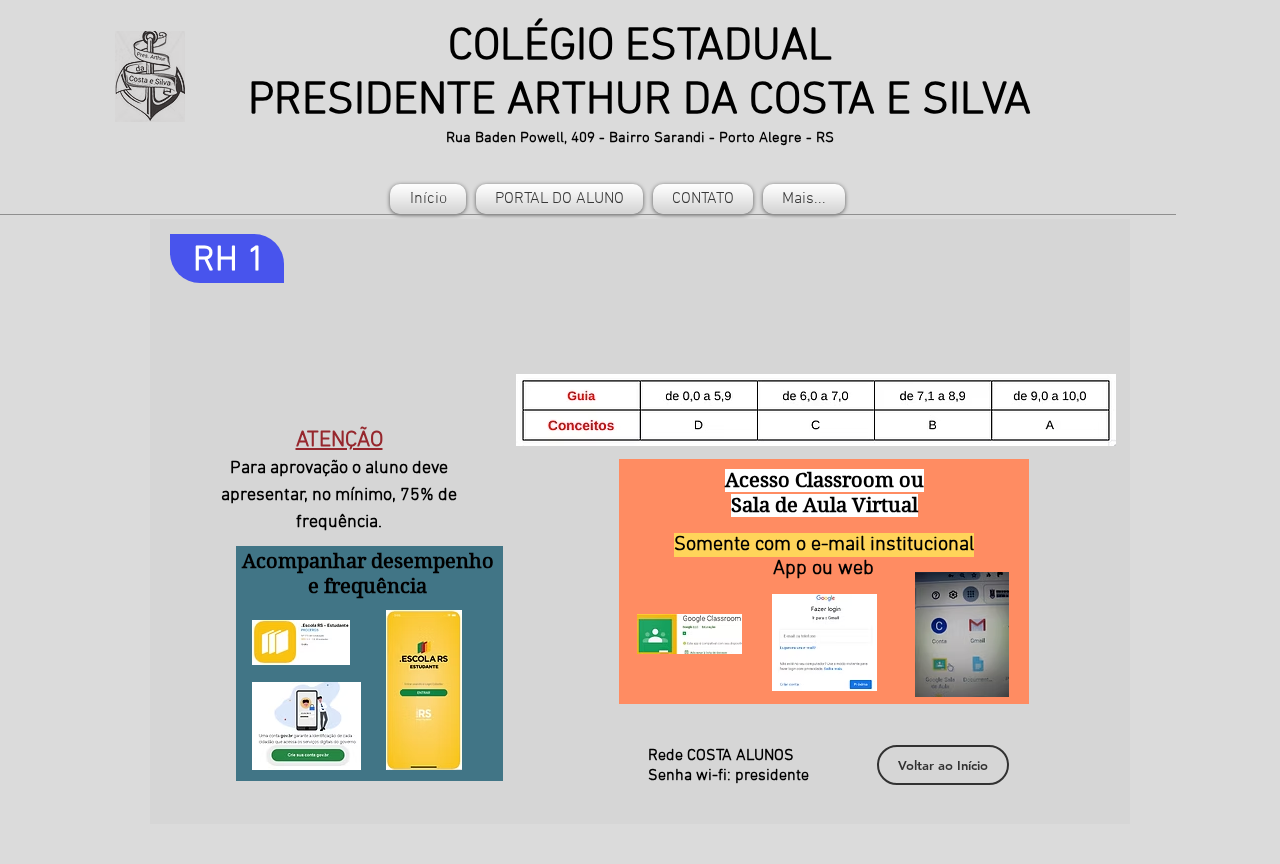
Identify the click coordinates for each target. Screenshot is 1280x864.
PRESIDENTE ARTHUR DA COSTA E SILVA (639, 102)
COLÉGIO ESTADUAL (640, 48)
